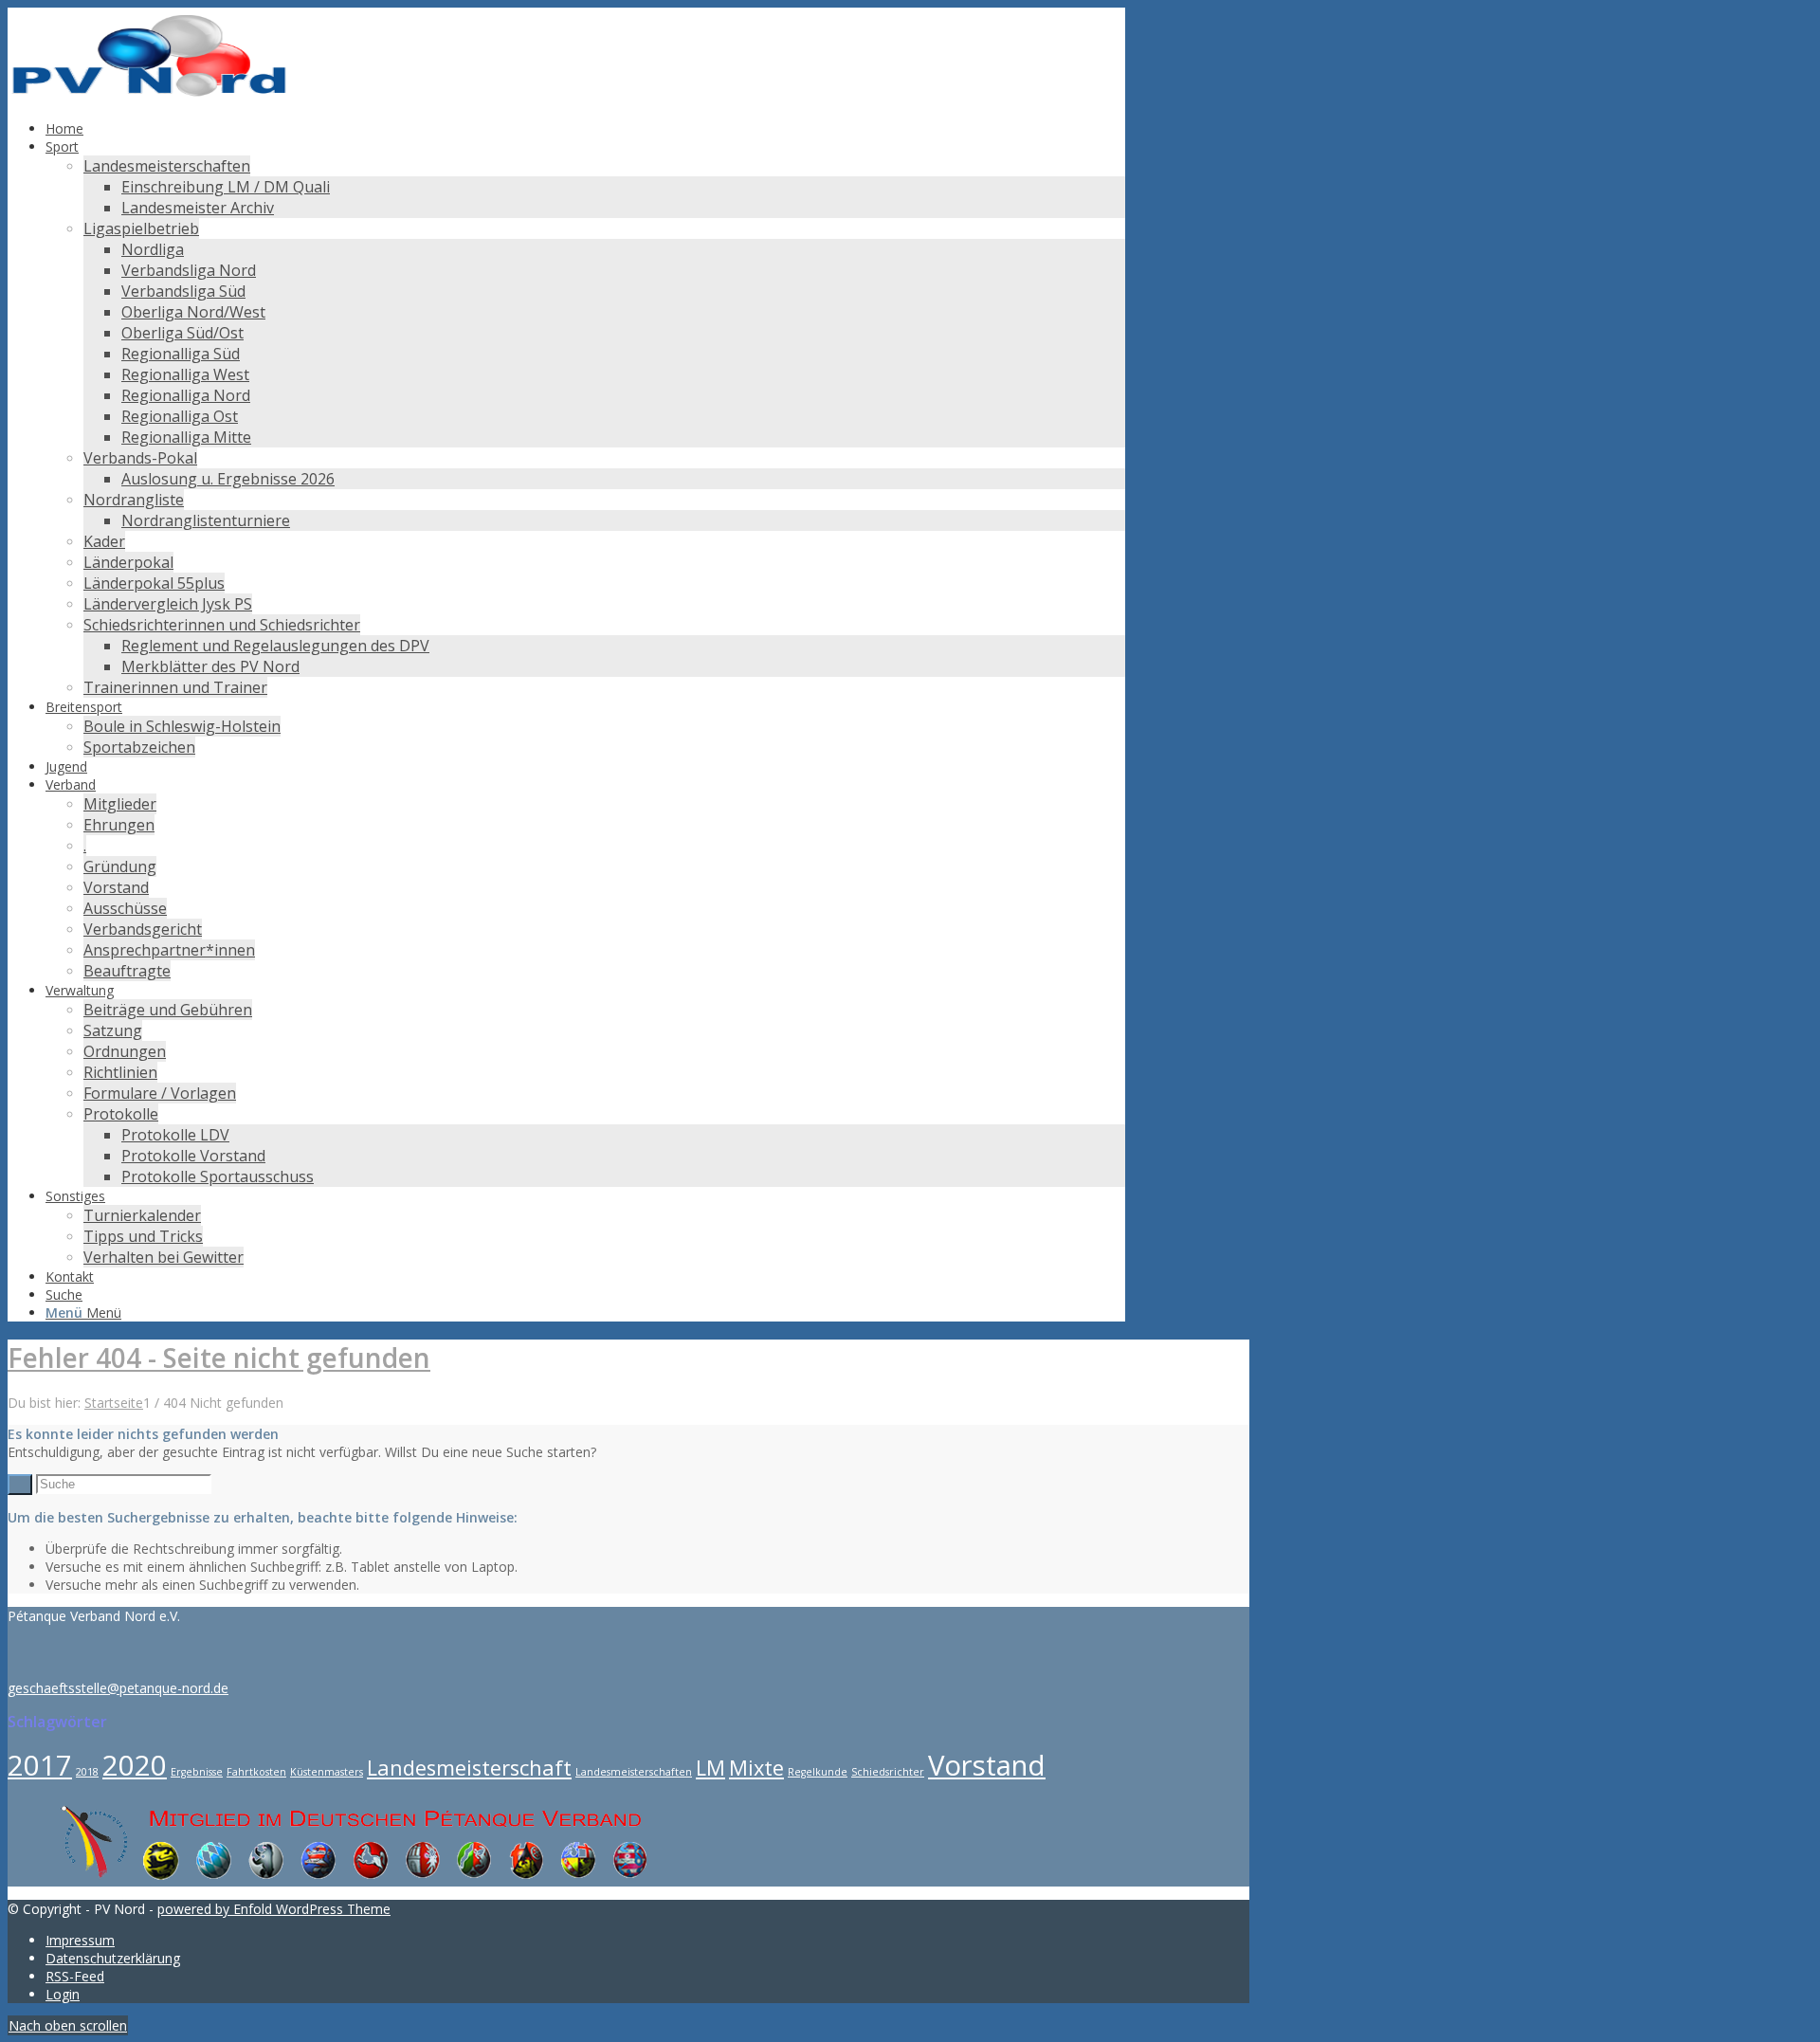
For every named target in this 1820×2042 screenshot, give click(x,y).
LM (710, 1768)
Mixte (756, 1768)
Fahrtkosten (256, 1772)
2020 (135, 1765)
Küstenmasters (327, 1772)
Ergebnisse (197, 1772)
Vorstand (987, 1765)
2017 (40, 1765)
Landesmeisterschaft (469, 1768)
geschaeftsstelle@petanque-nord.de (118, 1688)
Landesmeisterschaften (634, 1772)
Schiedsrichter (888, 1772)
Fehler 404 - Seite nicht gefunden (219, 1358)
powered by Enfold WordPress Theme (274, 1909)
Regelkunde (818, 1772)
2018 (87, 1772)
